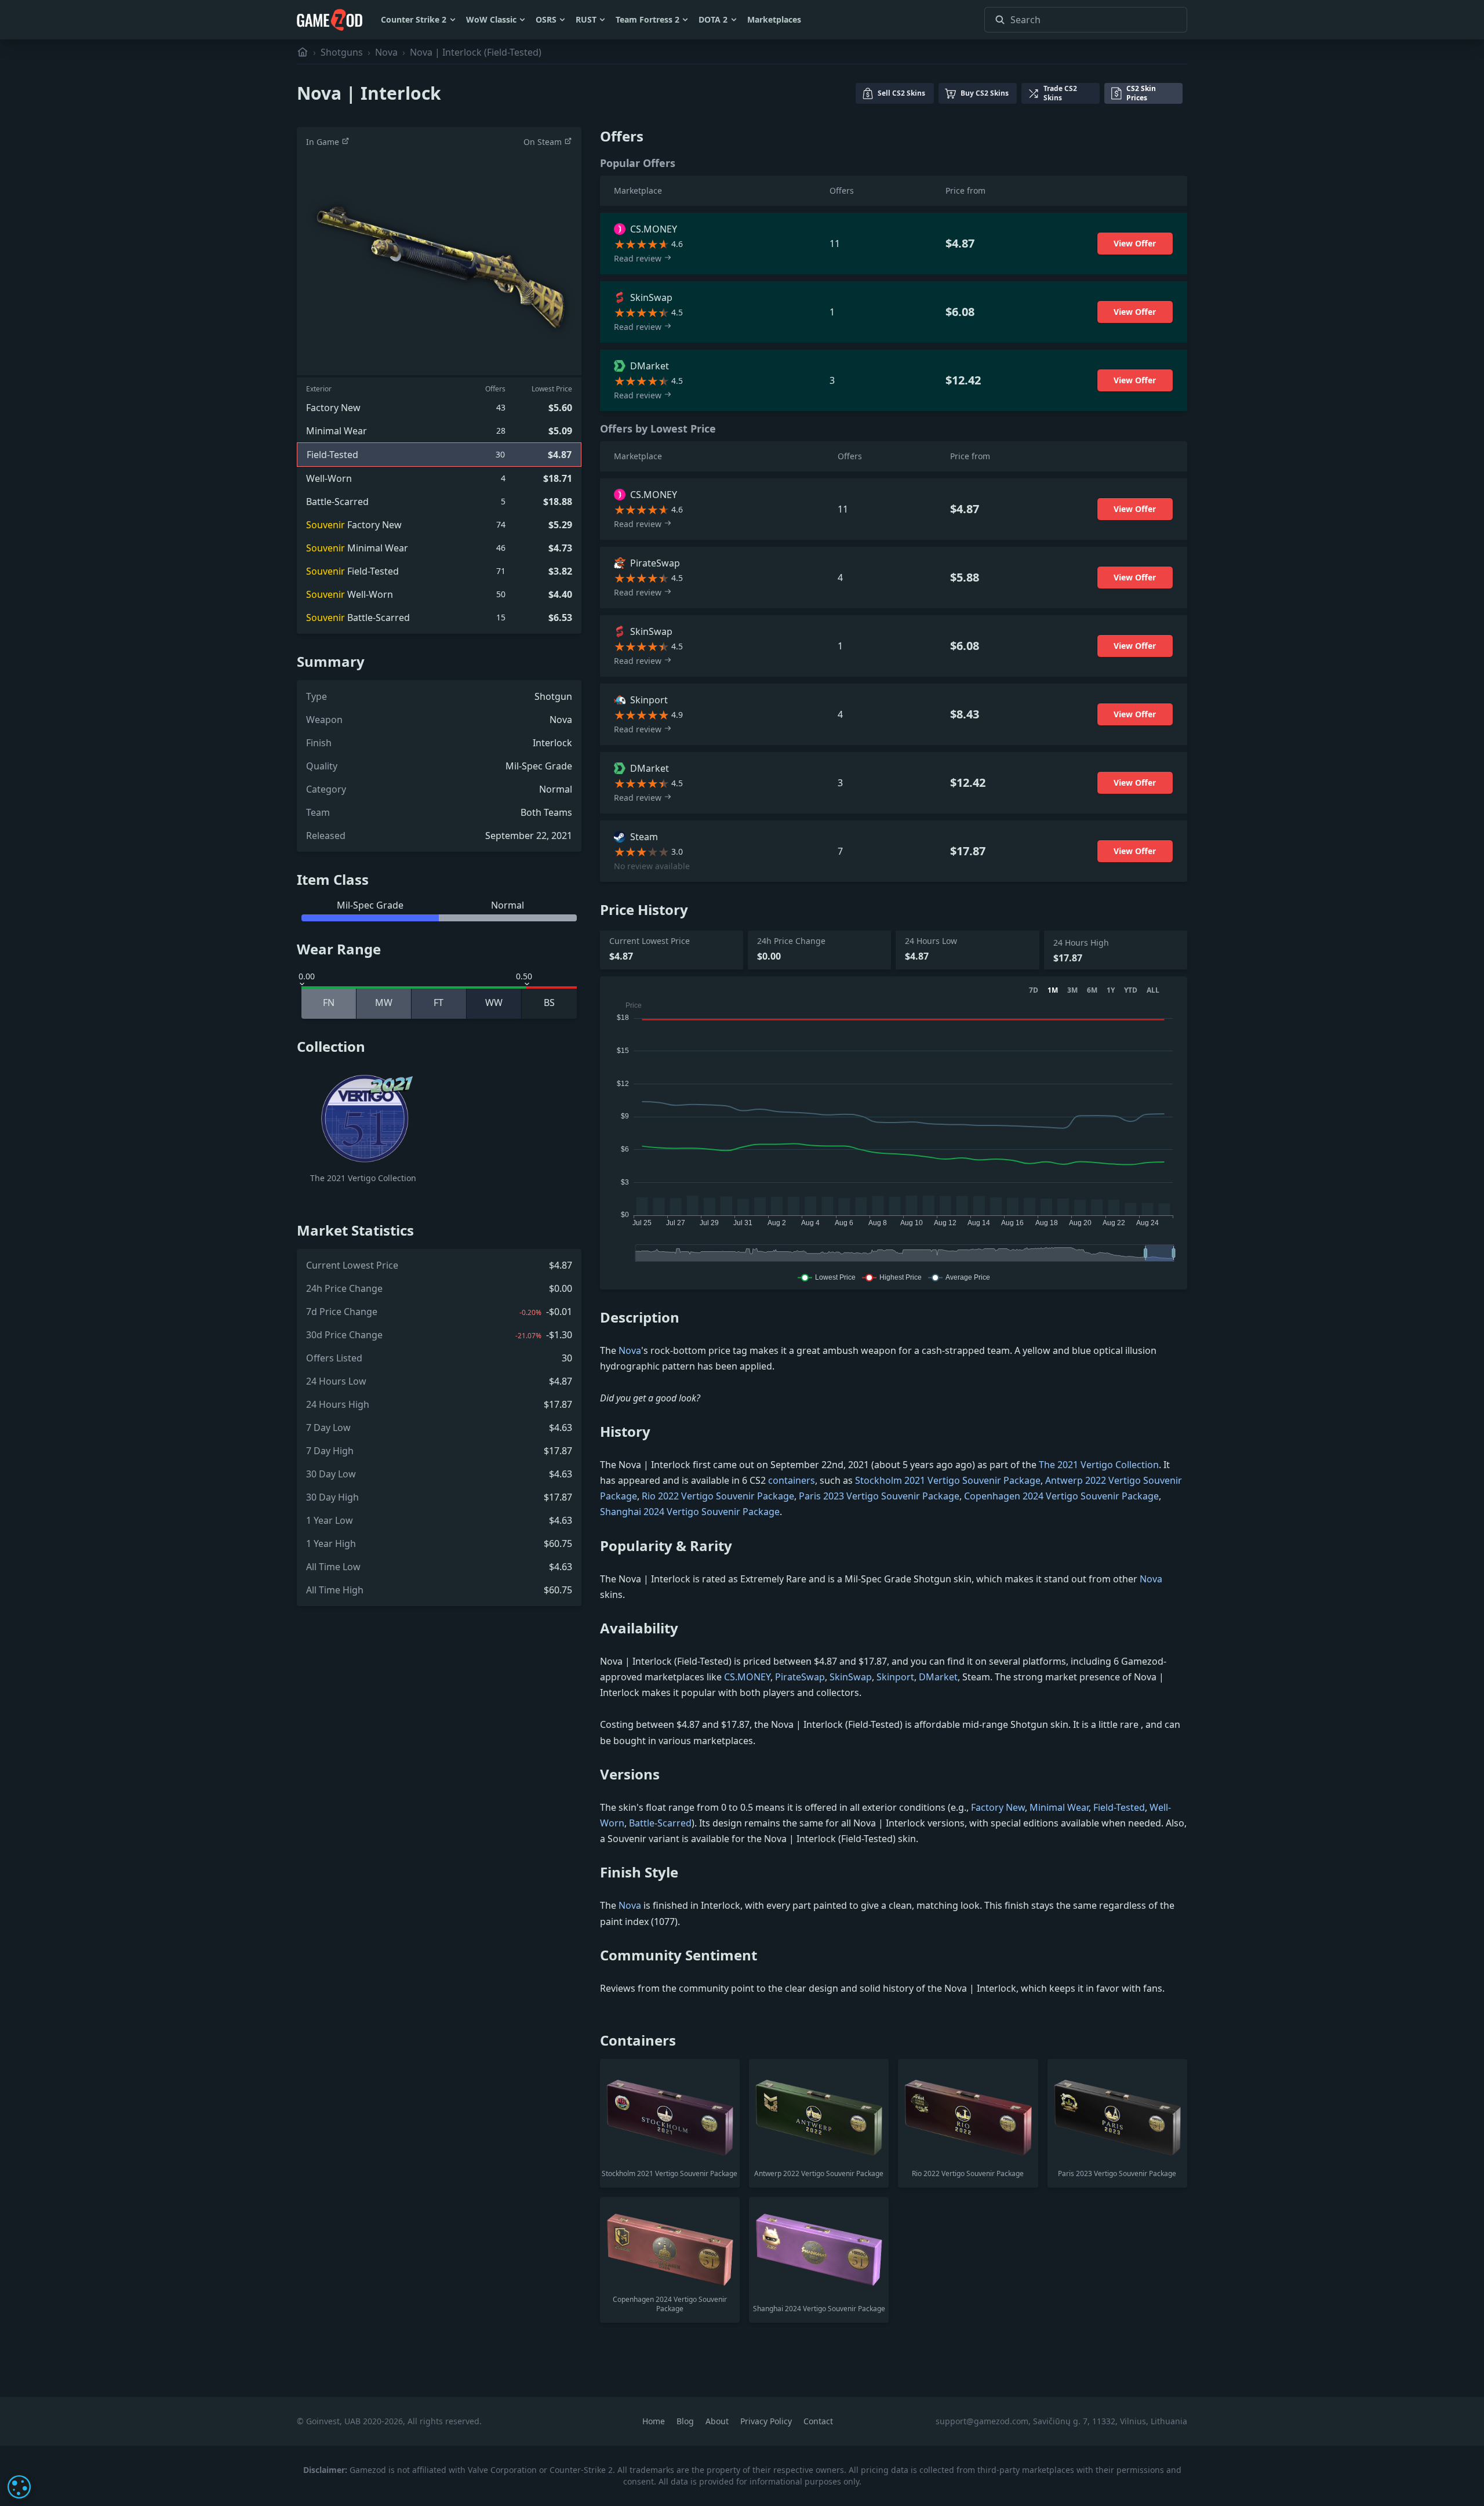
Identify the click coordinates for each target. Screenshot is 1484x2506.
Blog (686, 2421)
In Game (324, 142)
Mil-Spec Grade (539, 766)
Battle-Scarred (660, 1823)
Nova (386, 52)
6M (1092, 990)
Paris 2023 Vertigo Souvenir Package (879, 1496)
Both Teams (546, 812)
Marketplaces (774, 19)
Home (655, 2421)
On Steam (544, 142)
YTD (1131, 990)
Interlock (552, 743)
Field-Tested (1119, 1807)
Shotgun (553, 696)
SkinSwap (851, 1677)
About (718, 2421)
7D (1034, 990)
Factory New (998, 1807)
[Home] (303, 52)
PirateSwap (800, 1677)
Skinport (895, 1677)
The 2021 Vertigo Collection (1099, 1465)
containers (792, 1480)
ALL (1153, 990)
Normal (556, 789)
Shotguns (342, 52)
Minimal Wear (1059, 1807)
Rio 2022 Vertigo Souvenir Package (718, 1496)
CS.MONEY (747, 1677)
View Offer (1135, 243)
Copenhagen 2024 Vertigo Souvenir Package (1061, 1496)
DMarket (938, 1677)
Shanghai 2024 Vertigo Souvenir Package (690, 1512)
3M (1072, 990)
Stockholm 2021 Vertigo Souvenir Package (948, 1480)
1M (1053, 990)
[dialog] (19, 2487)
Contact (818, 2421)
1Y (1111, 990)
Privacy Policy (767, 2421)
